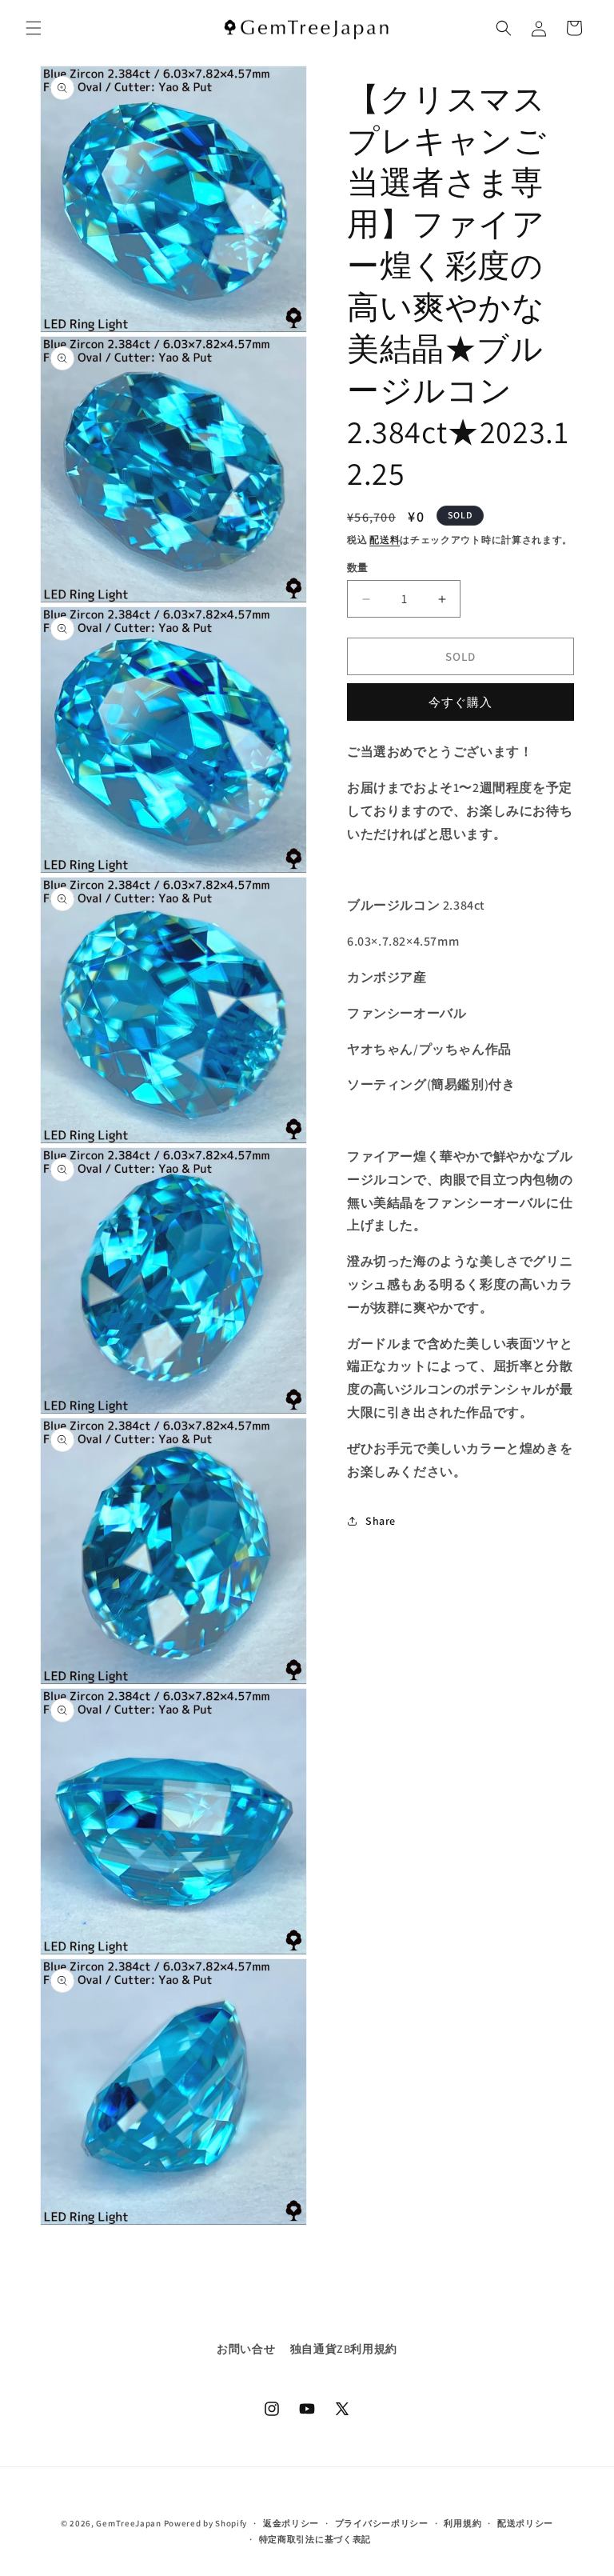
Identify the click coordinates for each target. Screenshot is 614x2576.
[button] (34, 28)
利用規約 (462, 2523)
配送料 (385, 540)
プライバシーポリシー (382, 2523)
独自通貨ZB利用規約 (344, 2349)
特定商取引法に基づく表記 (315, 2539)
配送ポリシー (525, 2523)
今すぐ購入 (460, 702)
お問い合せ (246, 2349)
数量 (358, 568)
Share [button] (381, 1521)
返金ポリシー (291, 2523)
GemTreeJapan (128, 2523)
